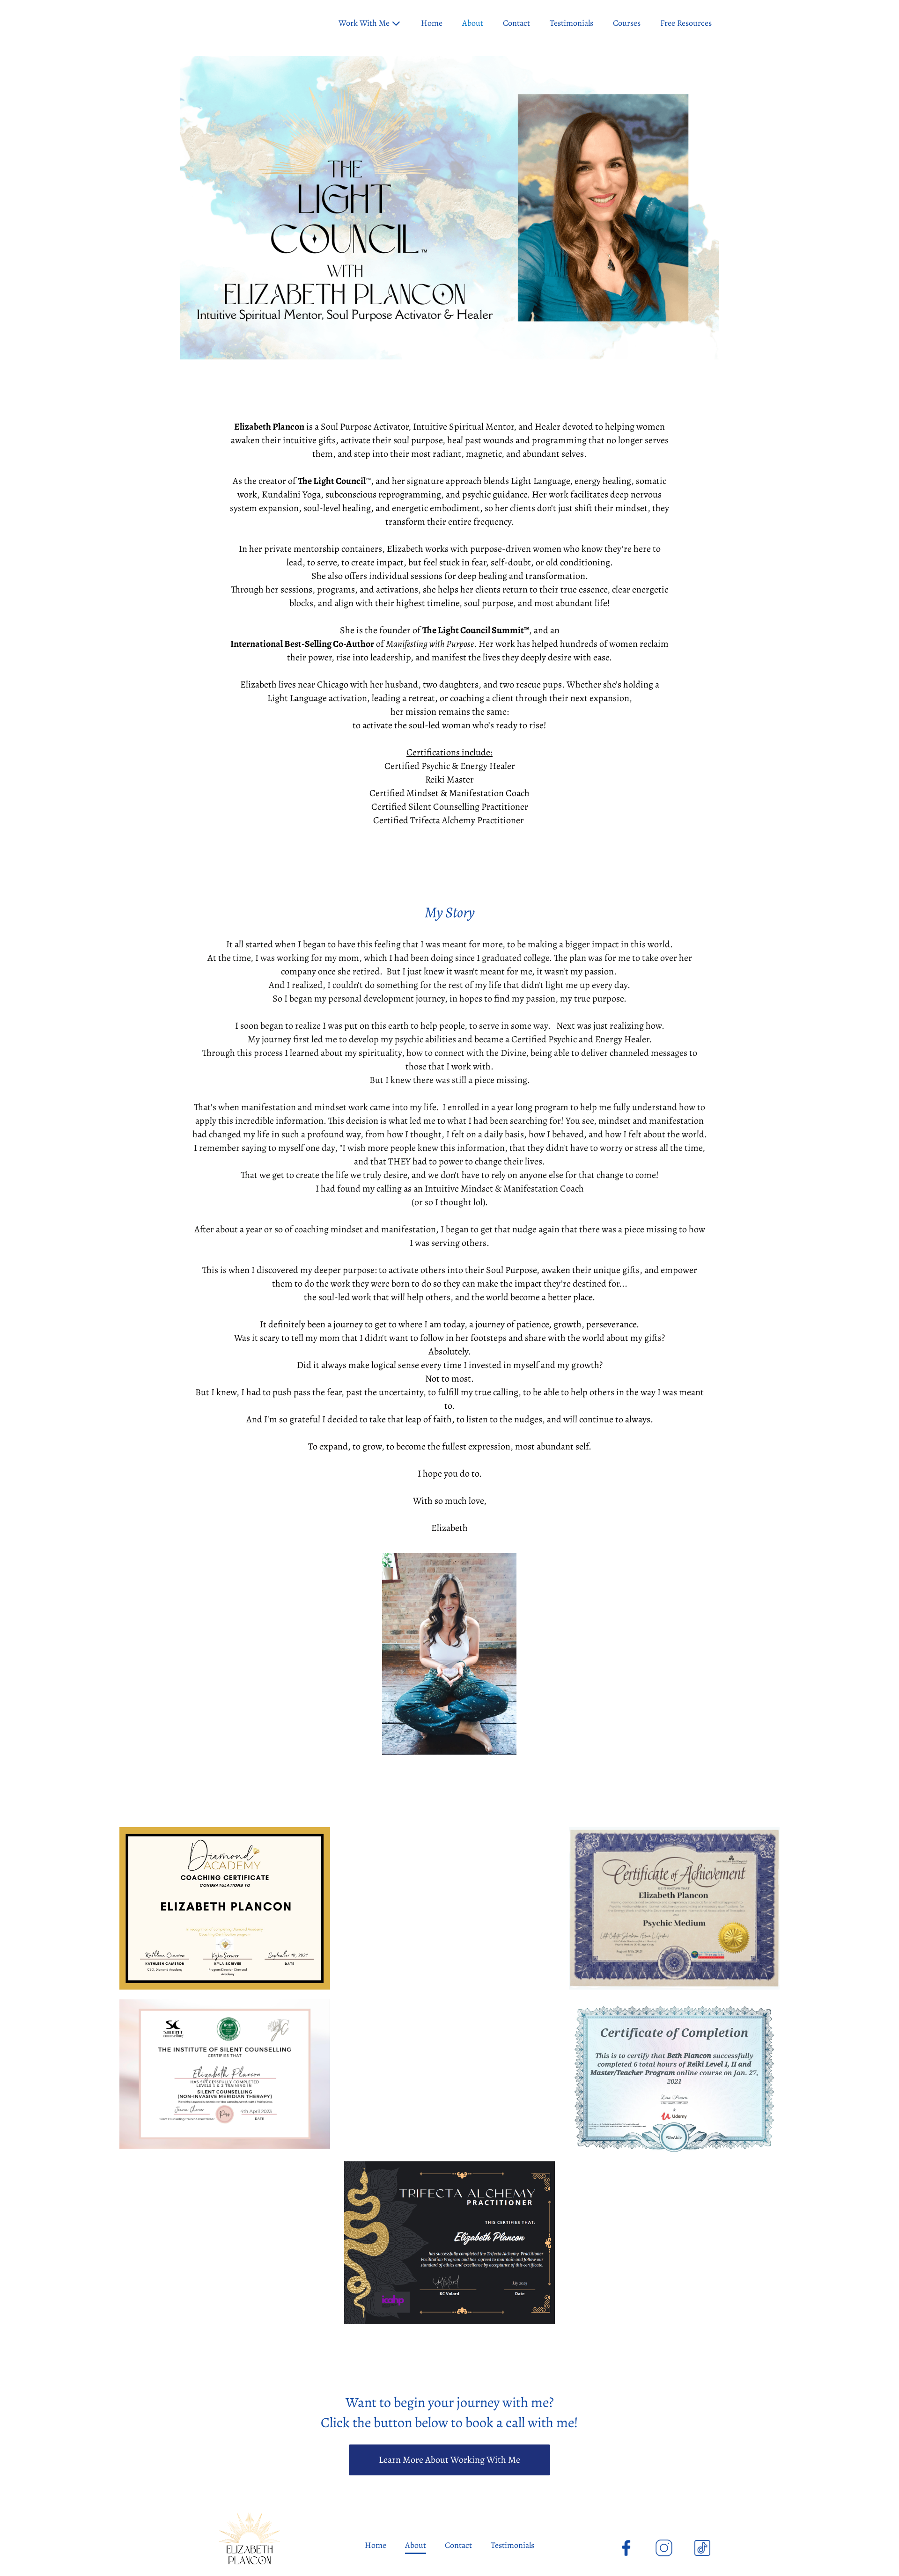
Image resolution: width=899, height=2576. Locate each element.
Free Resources (686, 23)
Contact (516, 23)
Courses (627, 23)
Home (432, 23)
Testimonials (571, 23)
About (473, 23)
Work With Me (364, 23)
